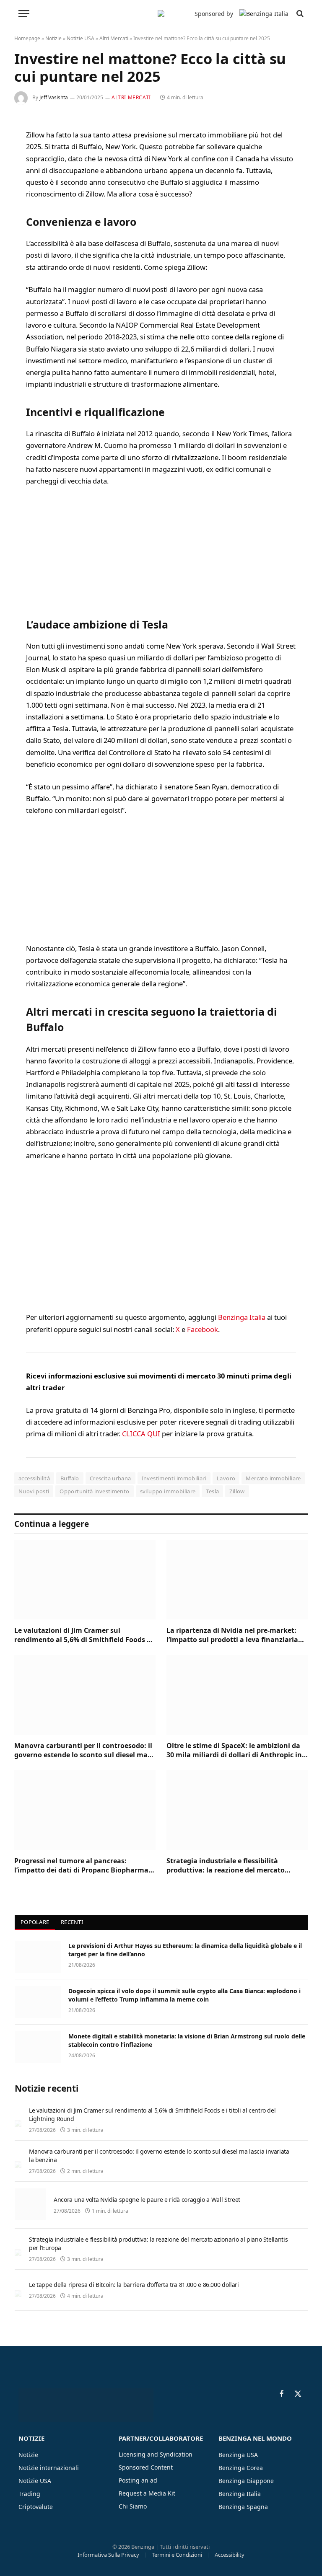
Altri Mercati (114, 38)
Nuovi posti (34, 1491)
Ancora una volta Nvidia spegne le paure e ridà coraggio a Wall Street (147, 2200)
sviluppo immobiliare (168, 1491)
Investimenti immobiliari (174, 1478)
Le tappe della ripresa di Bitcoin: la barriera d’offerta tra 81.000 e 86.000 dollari (134, 2285)
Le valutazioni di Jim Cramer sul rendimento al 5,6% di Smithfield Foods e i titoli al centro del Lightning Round (84, 1635)
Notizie (53, 38)
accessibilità (34, 1478)
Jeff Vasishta (54, 97)
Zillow (237, 1491)
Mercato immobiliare (273, 1478)
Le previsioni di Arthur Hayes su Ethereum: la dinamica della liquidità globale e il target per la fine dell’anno (185, 1950)
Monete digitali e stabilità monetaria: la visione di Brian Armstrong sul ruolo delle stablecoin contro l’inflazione (187, 2040)
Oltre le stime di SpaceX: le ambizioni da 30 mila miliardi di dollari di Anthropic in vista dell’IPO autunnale (234, 1751)
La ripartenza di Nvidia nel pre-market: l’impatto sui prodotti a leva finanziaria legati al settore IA (232, 1635)
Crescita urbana (110, 1478)
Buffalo (70, 1478)
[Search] (299, 14)
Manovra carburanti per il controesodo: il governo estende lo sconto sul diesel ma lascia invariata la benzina (83, 1751)
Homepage (27, 38)
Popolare (35, 1922)
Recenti (72, 1922)
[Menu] (24, 14)
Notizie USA (80, 38)
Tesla (212, 1491)
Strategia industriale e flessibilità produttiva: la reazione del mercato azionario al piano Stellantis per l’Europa (234, 1866)
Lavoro (226, 1478)
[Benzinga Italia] (161, 13)
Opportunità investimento (94, 1491)
